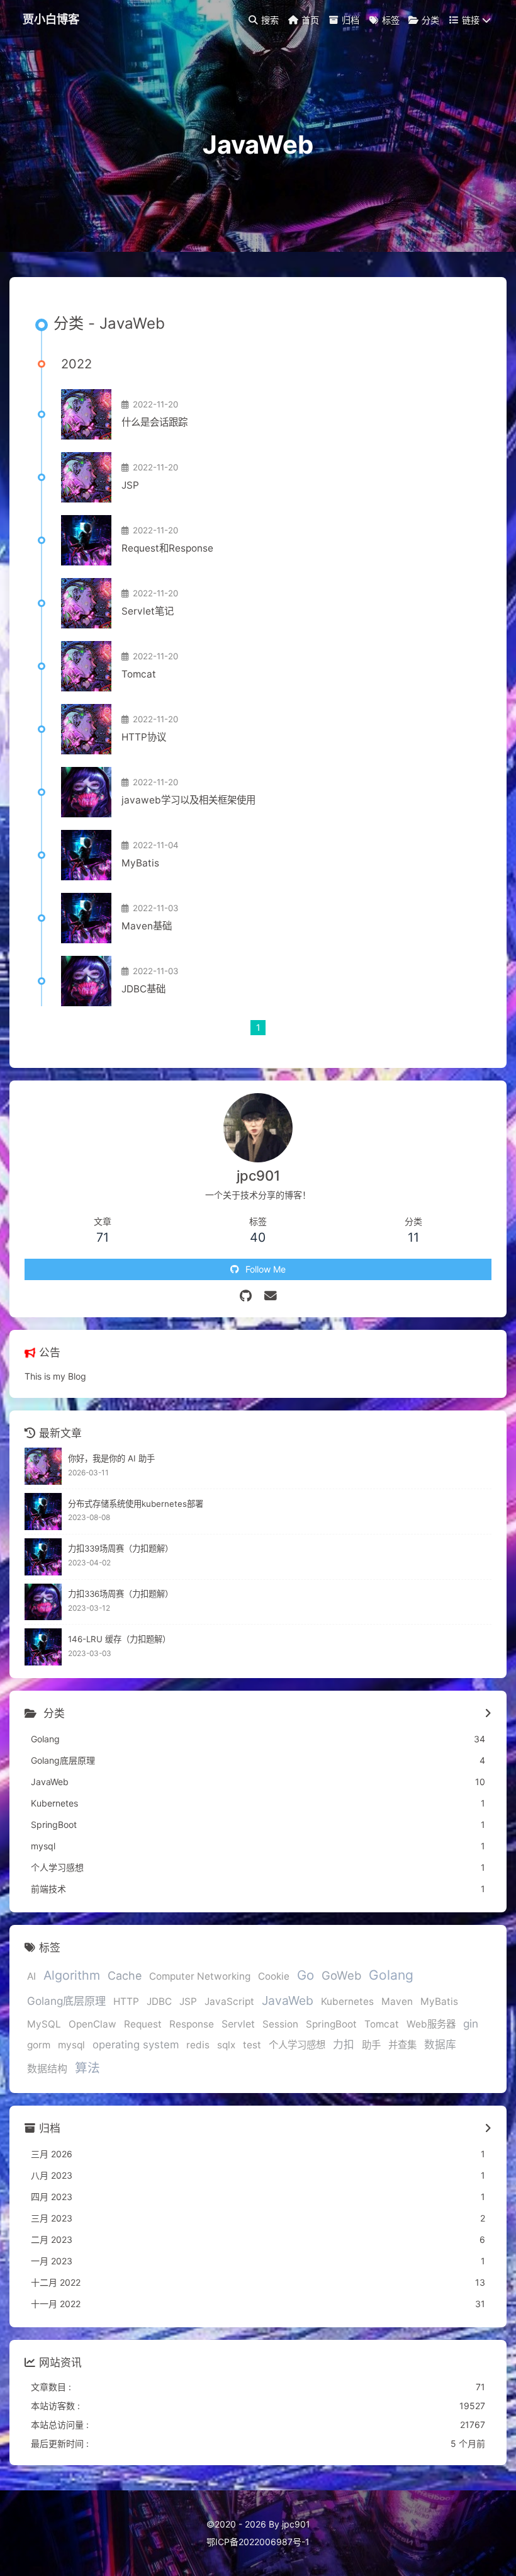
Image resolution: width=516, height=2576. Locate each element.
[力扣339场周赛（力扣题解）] (43, 1557)
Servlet (238, 2024)
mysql (71, 2045)
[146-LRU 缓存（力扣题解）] (43, 1647)
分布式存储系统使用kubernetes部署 (136, 1504)
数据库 (440, 2045)
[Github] (246, 1296)
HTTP (126, 2001)
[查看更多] (488, 1714)
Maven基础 (147, 926)
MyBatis (140, 863)
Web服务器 (431, 2024)
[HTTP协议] (86, 729)
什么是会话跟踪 (154, 422)
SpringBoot (331, 2024)
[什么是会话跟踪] (86, 414)
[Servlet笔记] (86, 603)
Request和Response (167, 548)
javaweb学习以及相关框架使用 (188, 800)
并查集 (402, 2045)
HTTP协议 (144, 737)
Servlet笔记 (148, 611)
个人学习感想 (297, 2045)
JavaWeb (288, 2000)
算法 (87, 2068)
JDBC (159, 2001)
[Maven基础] (86, 918)
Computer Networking (200, 1976)
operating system (136, 2045)
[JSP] (86, 477)
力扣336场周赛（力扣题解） (121, 1594)
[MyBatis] (86, 855)
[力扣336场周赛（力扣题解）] (43, 1602)
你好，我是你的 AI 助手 (111, 1458)
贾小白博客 (51, 19)
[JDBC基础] (86, 981)
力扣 (344, 2045)
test (252, 2045)
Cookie (274, 1976)
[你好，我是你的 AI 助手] (43, 1466)
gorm (39, 2045)
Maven (397, 2001)
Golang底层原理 (66, 2001)
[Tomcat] (86, 666)
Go (306, 1975)
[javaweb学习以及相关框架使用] (86, 792)
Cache (125, 1976)
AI (31, 1976)
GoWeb (341, 1975)
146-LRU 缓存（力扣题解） (119, 1639)
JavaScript (229, 2001)
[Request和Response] (86, 540)
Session (280, 2024)
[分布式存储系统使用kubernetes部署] (43, 1512)
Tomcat (139, 674)
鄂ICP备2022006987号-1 (258, 2542)
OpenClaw (93, 2024)
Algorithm (72, 1975)
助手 (371, 2045)
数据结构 (47, 2069)
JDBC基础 (143, 989)
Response (192, 2024)
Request (143, 2024)
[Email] (271, 1296)
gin (471, 2023)
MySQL (44, 2024)
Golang (391, 1975)
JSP (130, 485)
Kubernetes (347, 2001)
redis (198, 2045)
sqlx (226, 2045)
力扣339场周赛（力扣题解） (121, 1548)
